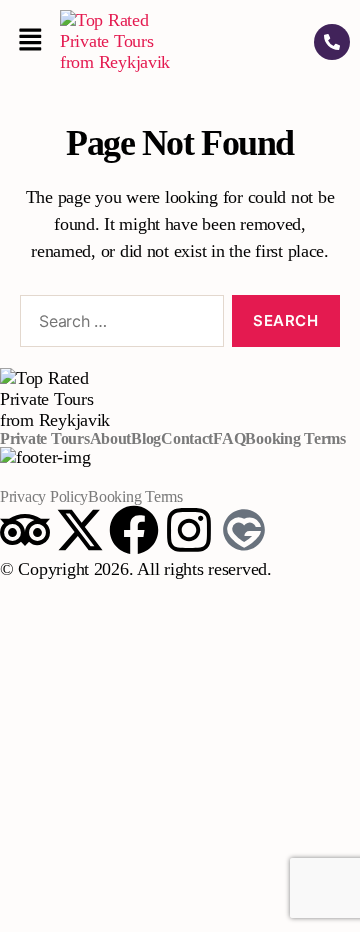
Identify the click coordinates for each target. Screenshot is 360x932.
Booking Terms (295, 439)
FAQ (229, 439)
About (111, 439)
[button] (30, 41)
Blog (146, 439)
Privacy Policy (44, 497)
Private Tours (45, 439)
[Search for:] (118, 325)
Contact (187, 439)
